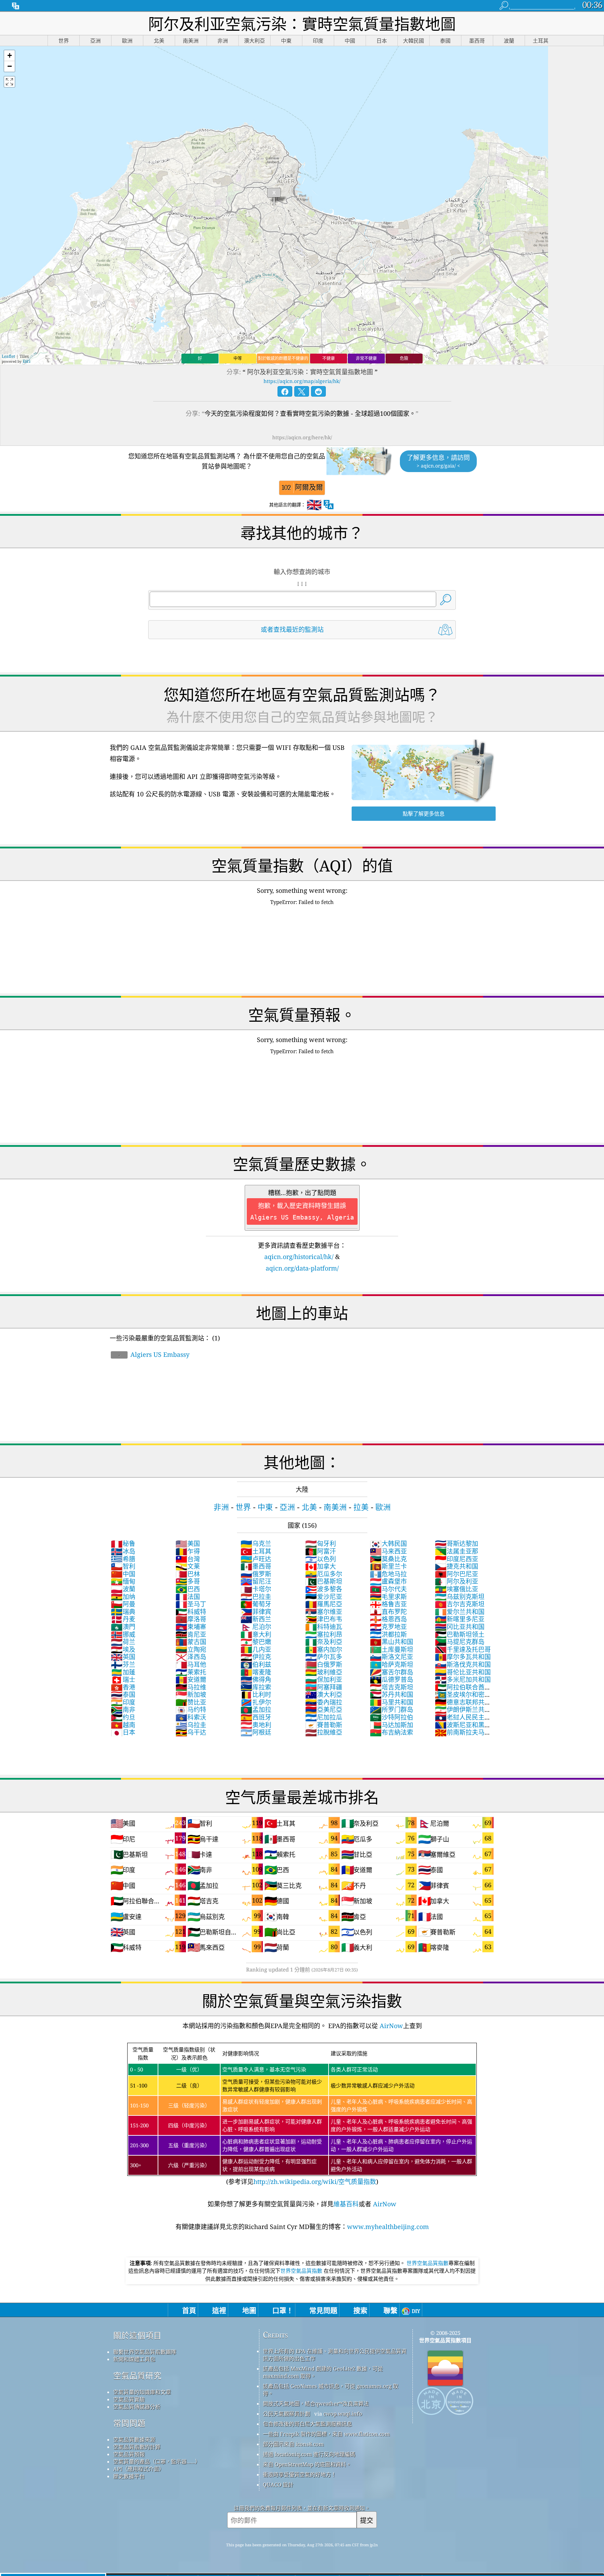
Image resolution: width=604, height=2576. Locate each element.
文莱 (188, 1566)
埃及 (123, 1649)
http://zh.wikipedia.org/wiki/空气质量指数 (315, 2181)
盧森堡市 (388, 1581)
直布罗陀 (388, 1612)
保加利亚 (324, 1679)
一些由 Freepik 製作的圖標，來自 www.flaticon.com (326, 2434)
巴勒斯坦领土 (460, 1634)
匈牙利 (321, 1543)
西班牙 (256, 1717)
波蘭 (123, 1589)
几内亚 (256, 1649)
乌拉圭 (191, 1725)
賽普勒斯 (324, 1725)
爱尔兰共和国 (460, 1612)
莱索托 (191, 1672)
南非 (123, 1709)
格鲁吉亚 (388, 1604)
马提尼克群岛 (460, 1642)
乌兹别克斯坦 (460, 1597)
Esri (27, 361)
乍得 (188, 1551)
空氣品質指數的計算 (137, 2447)
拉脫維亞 (324, 1732)
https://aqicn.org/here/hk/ (302, 437)
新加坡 (191, 1694)
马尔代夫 (388, 1589)
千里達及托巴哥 (463, 1649)
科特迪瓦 (324, 1627)
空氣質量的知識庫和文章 (142, 2392)
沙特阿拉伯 (391, 1717)
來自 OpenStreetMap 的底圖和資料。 (307, 2464)
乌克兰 (256, 1543)
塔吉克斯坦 (391, 1687)
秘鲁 (123, 1543)
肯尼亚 (191, 1634)
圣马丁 (191, 1604)
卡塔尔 (256, 1589)
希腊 (123, 1559)
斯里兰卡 (388, 1566)
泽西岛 (191, 1657)
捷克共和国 (456, 1566)
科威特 (191, 1612)
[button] (9, 56)
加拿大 (321, 1566)
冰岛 (123, 1551)
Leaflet (8, 356)
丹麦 (123, 1619)
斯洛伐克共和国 (463, 1664)
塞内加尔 (324, 1649)
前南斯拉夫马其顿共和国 (463, 1736)
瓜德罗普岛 (391, 1679)
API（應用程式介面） (139, 2469)
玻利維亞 (324, 1672)
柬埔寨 (191, 1627)
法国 (188, 1597)
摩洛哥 (191, 1619)
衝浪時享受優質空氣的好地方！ (300, 2474)
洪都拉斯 (388, 1634)
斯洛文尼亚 (391, 1657)
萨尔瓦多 (324, 1657)
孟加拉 (256, 1709)
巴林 (188, 1574)
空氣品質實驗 (129, 2399)
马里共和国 (391, 1702)
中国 (123, 1574)
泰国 (123, 1694)
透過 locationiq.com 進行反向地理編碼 (309, 2454)
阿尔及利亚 (456, 1581)
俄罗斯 (256, 1574)
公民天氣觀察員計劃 (286, 2414)
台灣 (188, 1559)
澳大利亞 (324, 1694)
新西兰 (256, 1619)
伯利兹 (256, 1664)
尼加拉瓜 (324, 1717)
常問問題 (129, 2423)
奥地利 (256, 1725)
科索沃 (191, 1717)
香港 (123, 1687)
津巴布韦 (324, 1619)
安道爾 (191, 1679)
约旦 (123, 1717)
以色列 (321, 1559)
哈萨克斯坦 (391, 1664)
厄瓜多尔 (324, 1574)
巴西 (188, 1589)
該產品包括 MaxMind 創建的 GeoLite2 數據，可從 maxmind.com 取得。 (323, 2372)
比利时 (256, 1694)
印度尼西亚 (456, 1559)
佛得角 (256, 1679)
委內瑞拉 (324, 1702)
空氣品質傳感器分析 (137, 2407)
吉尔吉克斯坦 (460, 1604)
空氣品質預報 (129, 2454)
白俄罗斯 (324, 1664)
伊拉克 (256, 1657)
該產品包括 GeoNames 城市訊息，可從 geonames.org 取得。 (330, 2390)
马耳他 (191, 1664)
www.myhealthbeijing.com (388, 2227)
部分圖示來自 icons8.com (293, 2444)
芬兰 (123, 1664)
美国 (188, 1543)
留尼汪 (256, 1581)
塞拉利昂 (324, 1634)
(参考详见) (301, 2116)
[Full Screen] (9, 82)
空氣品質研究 (137, 2376)
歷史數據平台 (129, 2476)
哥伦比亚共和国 (463, 1672)
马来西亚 (388, 1551)
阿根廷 (256, 1732)
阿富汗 (321, 1551)
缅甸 (123, 1581)
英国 (123, 1657)
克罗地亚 (388, 1627)
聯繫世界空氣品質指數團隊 (145, 2352)
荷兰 (123, 1642)
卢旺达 (256, 1559)
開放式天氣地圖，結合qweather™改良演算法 (316, 2403)
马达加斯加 (391, 1725)
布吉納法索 (391, 1732)
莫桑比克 (388, 1559)
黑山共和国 (391, 1642)
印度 (123, 1702)
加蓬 (123, 1672)
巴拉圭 (256, 1597)
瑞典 (123, 1612)
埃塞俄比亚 (456, 1589)
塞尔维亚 (324, 1612)
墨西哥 (256, 1566)
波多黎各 (324, 1589)
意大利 (256, 1634)
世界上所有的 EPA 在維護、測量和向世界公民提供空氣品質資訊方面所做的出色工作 (335, 2355)
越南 (123, 1725)
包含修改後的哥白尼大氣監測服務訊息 (307, 2424)
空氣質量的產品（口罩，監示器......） (157, 2461)
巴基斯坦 (324, 1581)
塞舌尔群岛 (391, 1672)
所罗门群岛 (391, 1709)
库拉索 (256, 1687)
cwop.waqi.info (343, 2414)
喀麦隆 (256, 1672)
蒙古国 (191, 1642)
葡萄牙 (256, 1604)
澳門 (123, 1627)
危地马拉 (388, 1574)
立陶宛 (191, 1649)
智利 (123, 1566)
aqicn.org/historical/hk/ (299, 1257)
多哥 (188, 1581)
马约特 (191, 1709)
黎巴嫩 (256, 1642)
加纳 (123, 1597)
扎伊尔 (256, 1702)
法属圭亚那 (456, 1551)
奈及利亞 (324, 1642)
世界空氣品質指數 (427, 2263)
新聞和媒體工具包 (134, 2359)
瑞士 (123, 1679)
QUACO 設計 (278, 2484)
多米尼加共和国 (463, 1679)
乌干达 (191, 1732)
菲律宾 (256, 1612)
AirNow (390, 2026)
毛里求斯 (388, 1597)
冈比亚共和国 (460, 1627)
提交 (367, 2520)
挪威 (123, 1634)
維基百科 (346, 2204)
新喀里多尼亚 (460, 1619)
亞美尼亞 (324, 1709)
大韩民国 (388, 1543)
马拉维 (191, 1687)
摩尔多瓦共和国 (463, 1657)
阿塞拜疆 (324, 1687)
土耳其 (256, 1551)
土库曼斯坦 (391, 1649)
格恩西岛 (388, 1619)
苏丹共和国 (391, 1694)
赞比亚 (191, 1702)
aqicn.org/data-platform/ (302, 1268)
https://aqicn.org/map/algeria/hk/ (302, 381)
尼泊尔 (256, 1627)
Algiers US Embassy (154, 1354)
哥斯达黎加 (456, 1543)
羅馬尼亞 (324, 1604)
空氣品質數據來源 (134, 2439)
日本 (123, 1732)
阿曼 (123, 1604)
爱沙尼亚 (324, 1597)
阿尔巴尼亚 (456, 1574)
